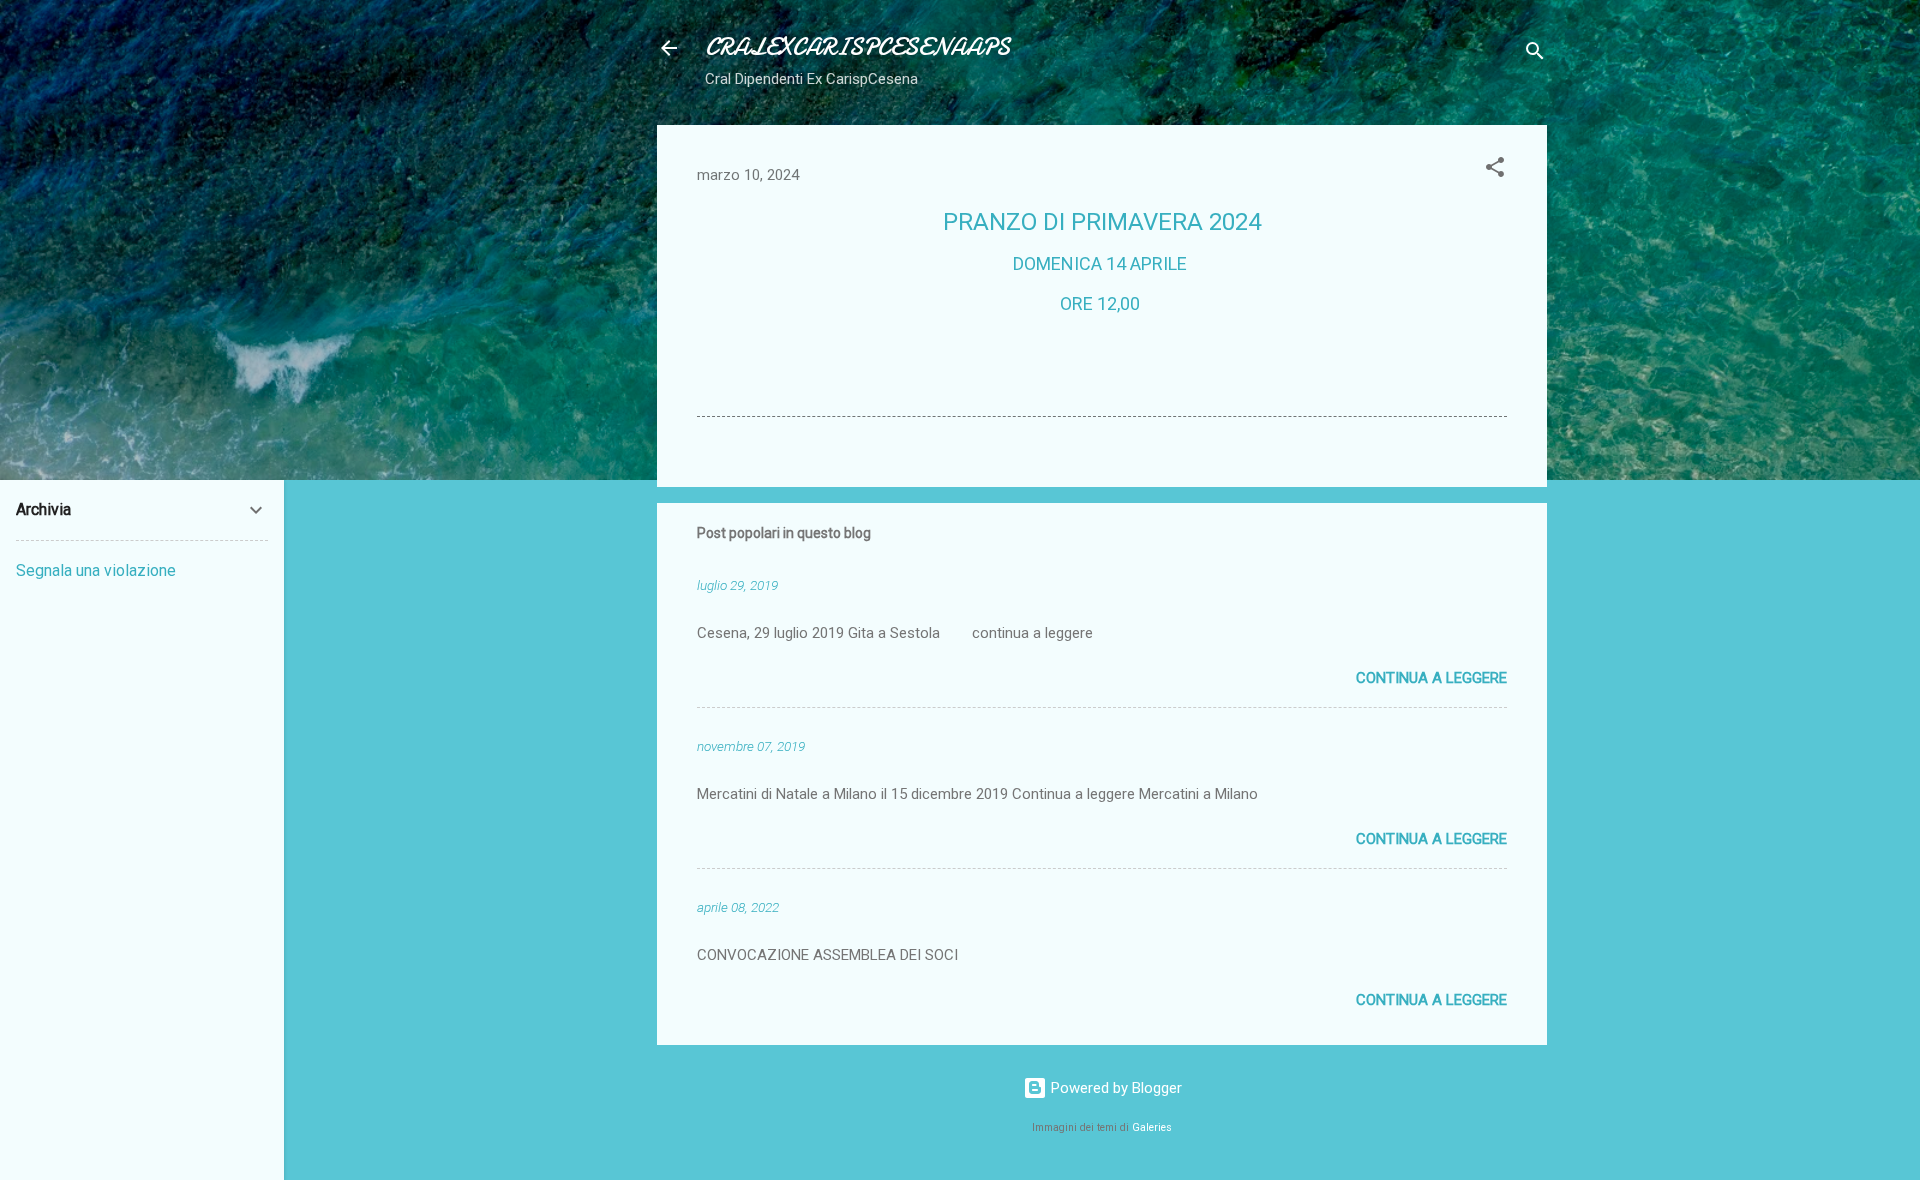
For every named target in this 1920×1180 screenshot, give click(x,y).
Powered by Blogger (1114, 1088)
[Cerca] (1535, 54)
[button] (1495, 170)
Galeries (1152, 1127)
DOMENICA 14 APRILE (1102, 263)
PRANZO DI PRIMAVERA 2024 (1102, 222)
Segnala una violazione (96, 570)
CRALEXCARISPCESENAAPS (857, 47)
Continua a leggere (1431, 678)
